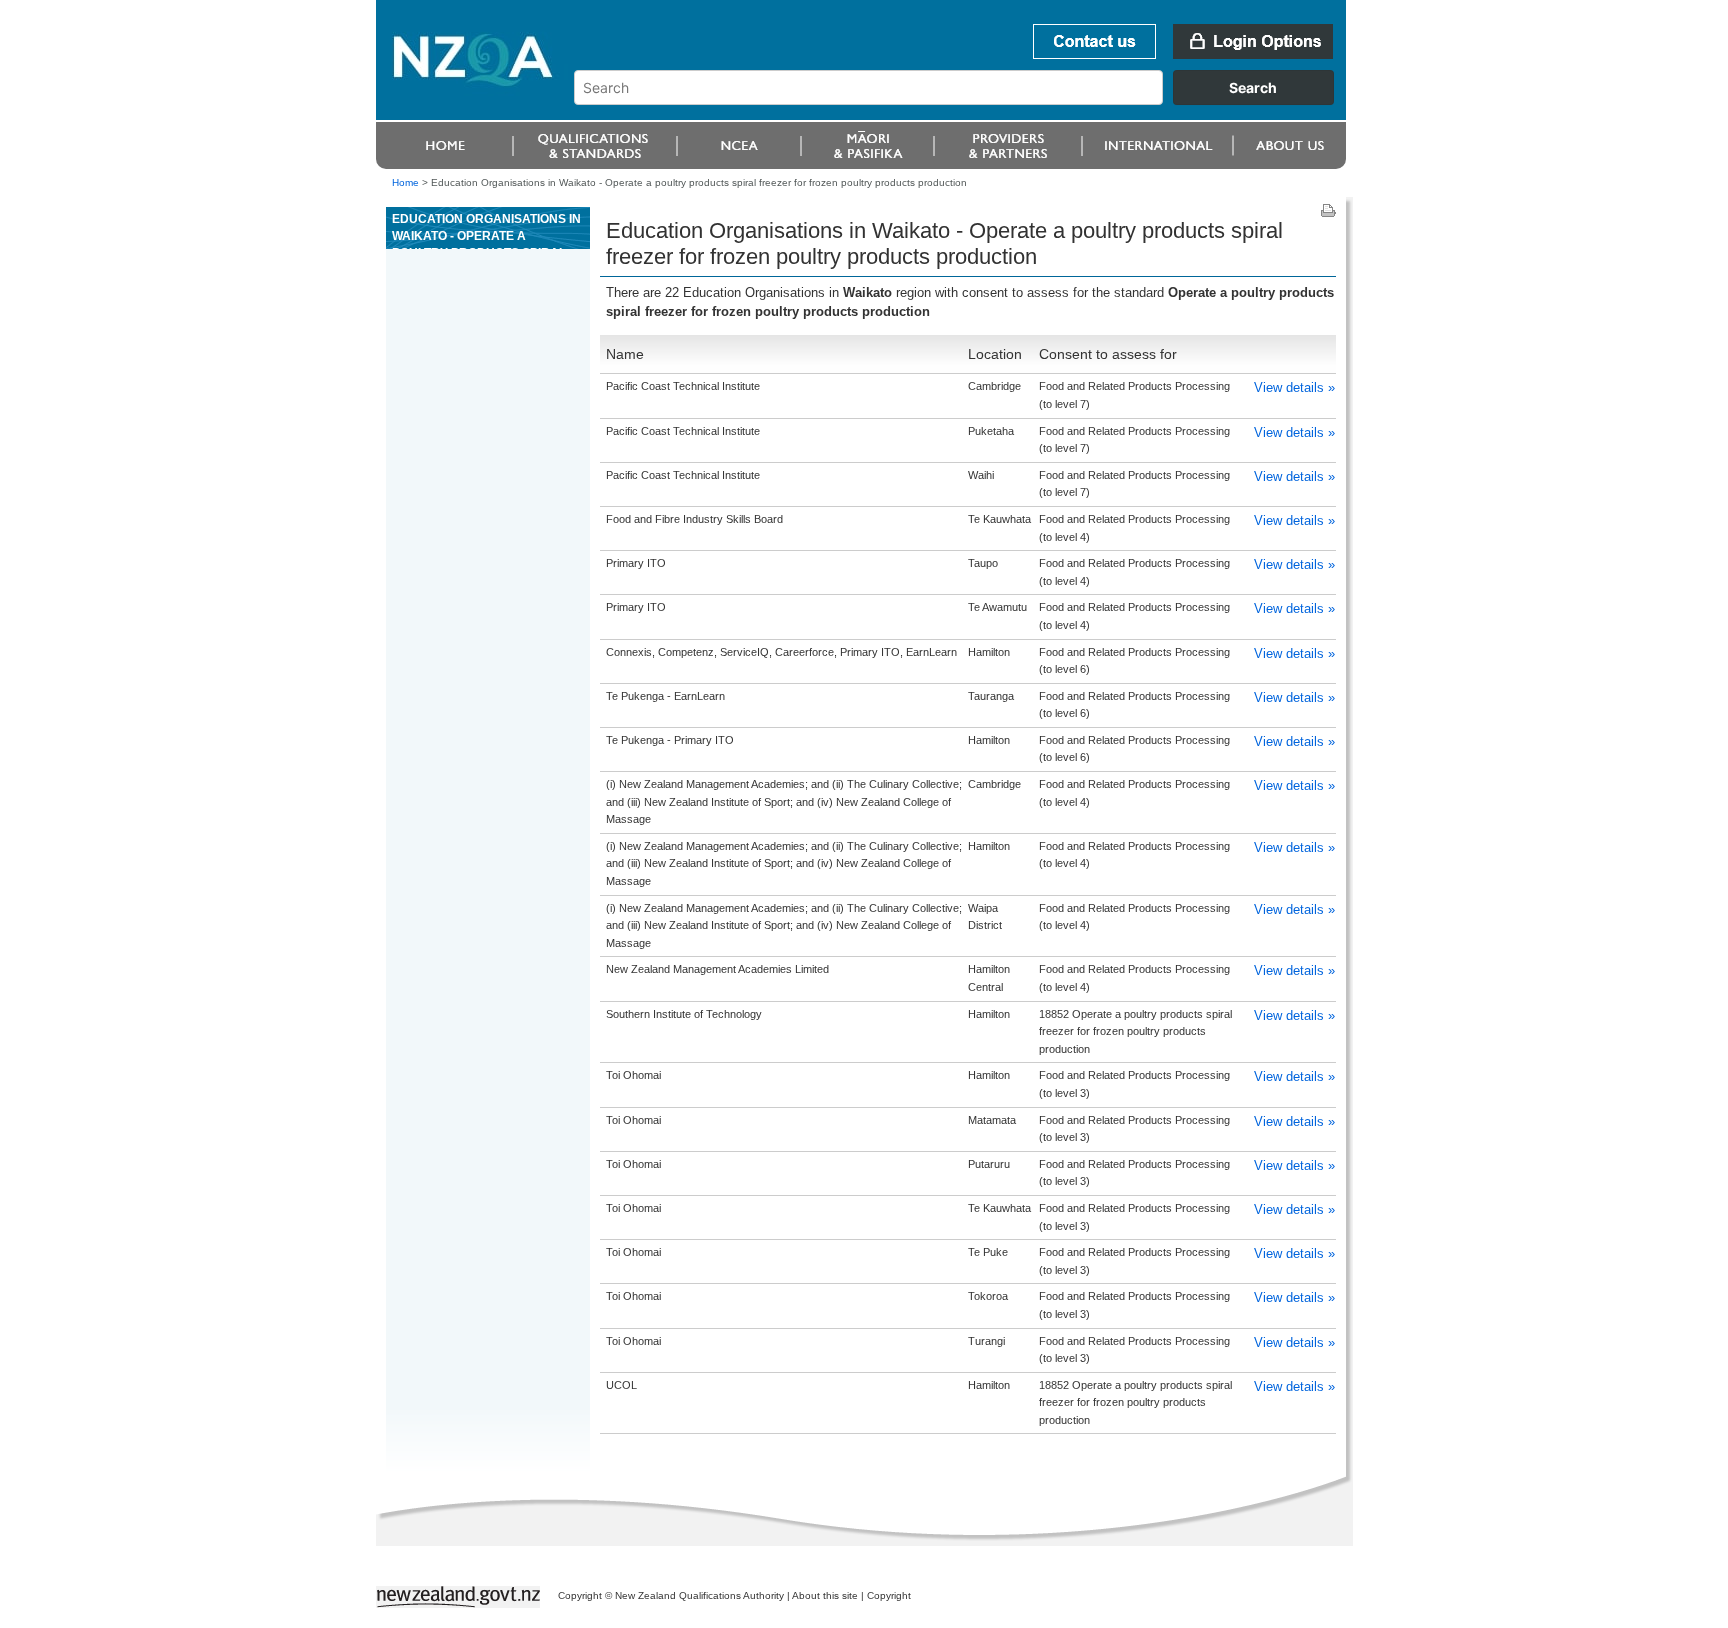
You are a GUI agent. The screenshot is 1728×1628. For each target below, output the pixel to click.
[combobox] (963, 100)
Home (405, 182)
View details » (1294, 387)
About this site (825, 1595)
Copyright (889, 1595)
